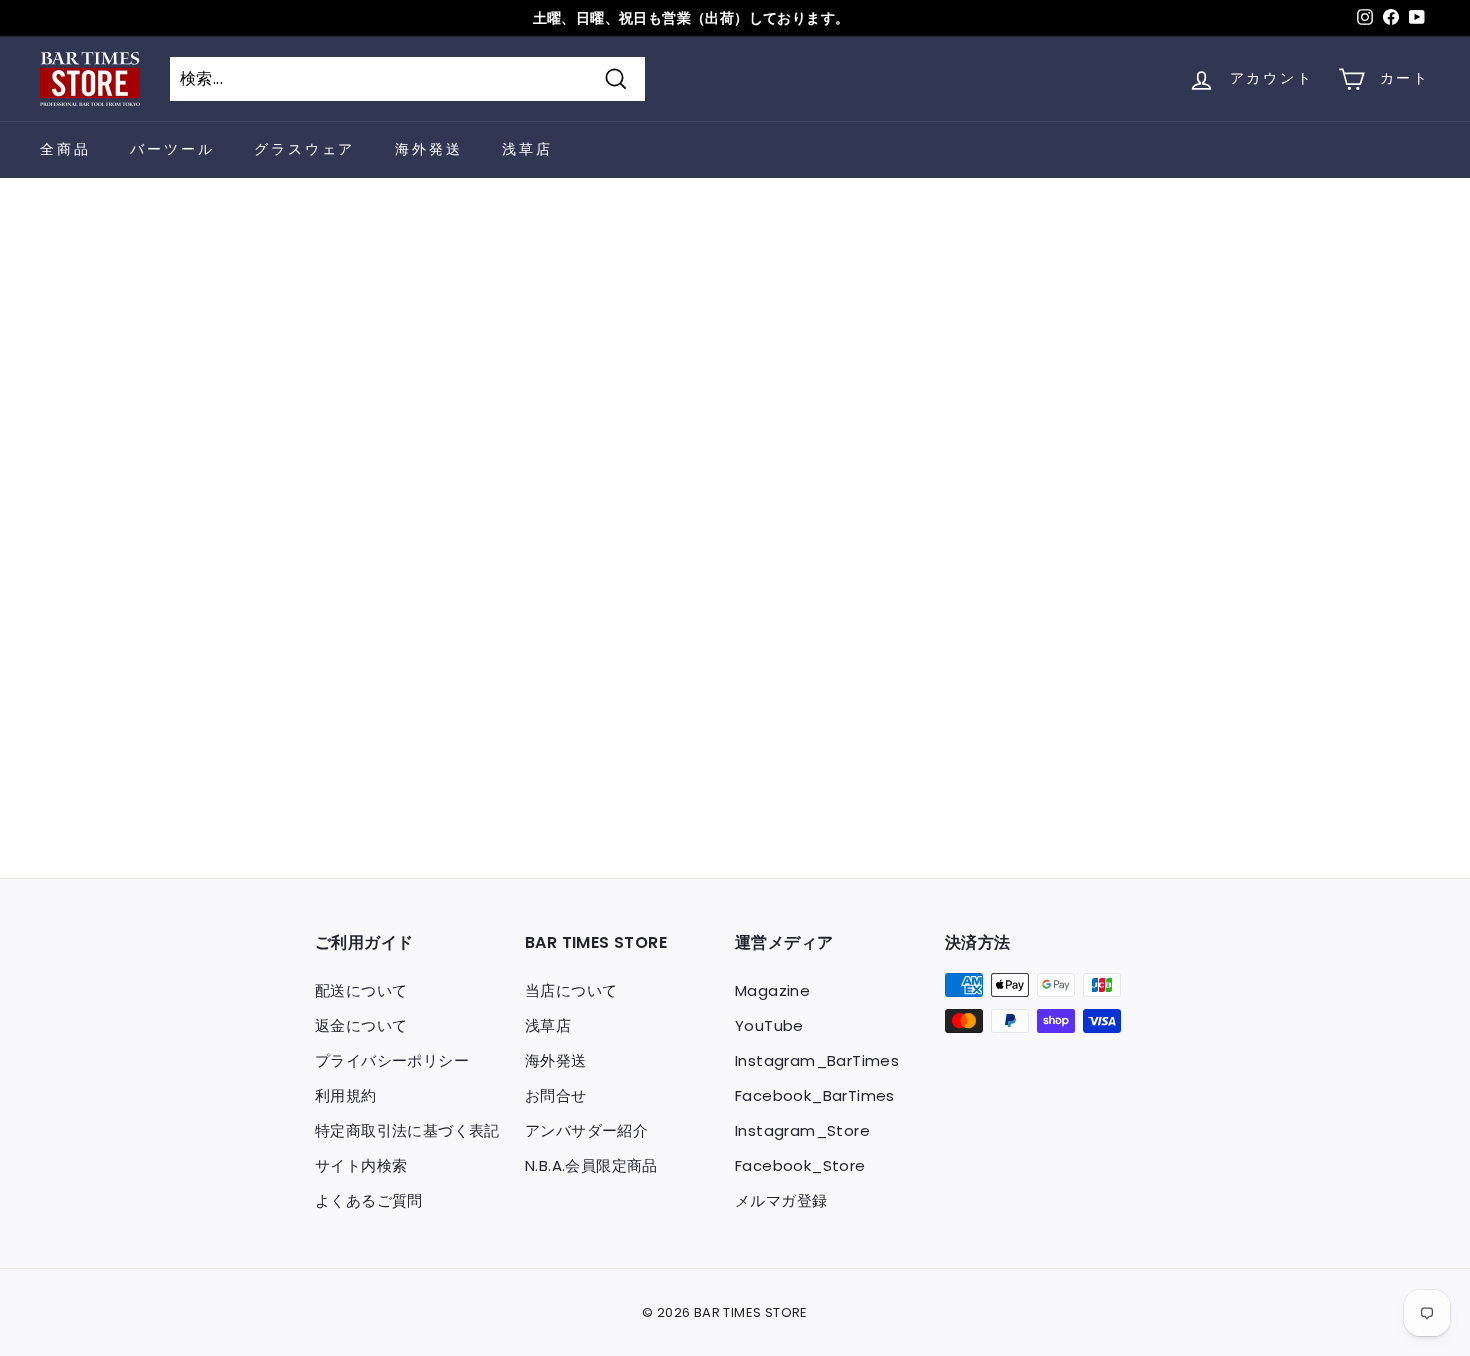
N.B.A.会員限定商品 (591, 1165)
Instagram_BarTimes (817, 1060)
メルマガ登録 (781, 1200)
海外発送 (428, 149)
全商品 (65, 149)
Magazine (772, 990)
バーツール (172, 149)
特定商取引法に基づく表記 (407, 1130)
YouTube (769, 1025)
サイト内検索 (361, 1165)
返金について (361, 1025)
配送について (361, 990)
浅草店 (527, 149)
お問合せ (556, 1095)
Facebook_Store (800, 1165)
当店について (571, 990)
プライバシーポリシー (392, 1060)
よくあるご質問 (369, 1200)
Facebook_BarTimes (815, 1095)
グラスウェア (304, 149)
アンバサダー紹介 (586, 1130)
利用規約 (346, 1095)
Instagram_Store (802, 1130)
